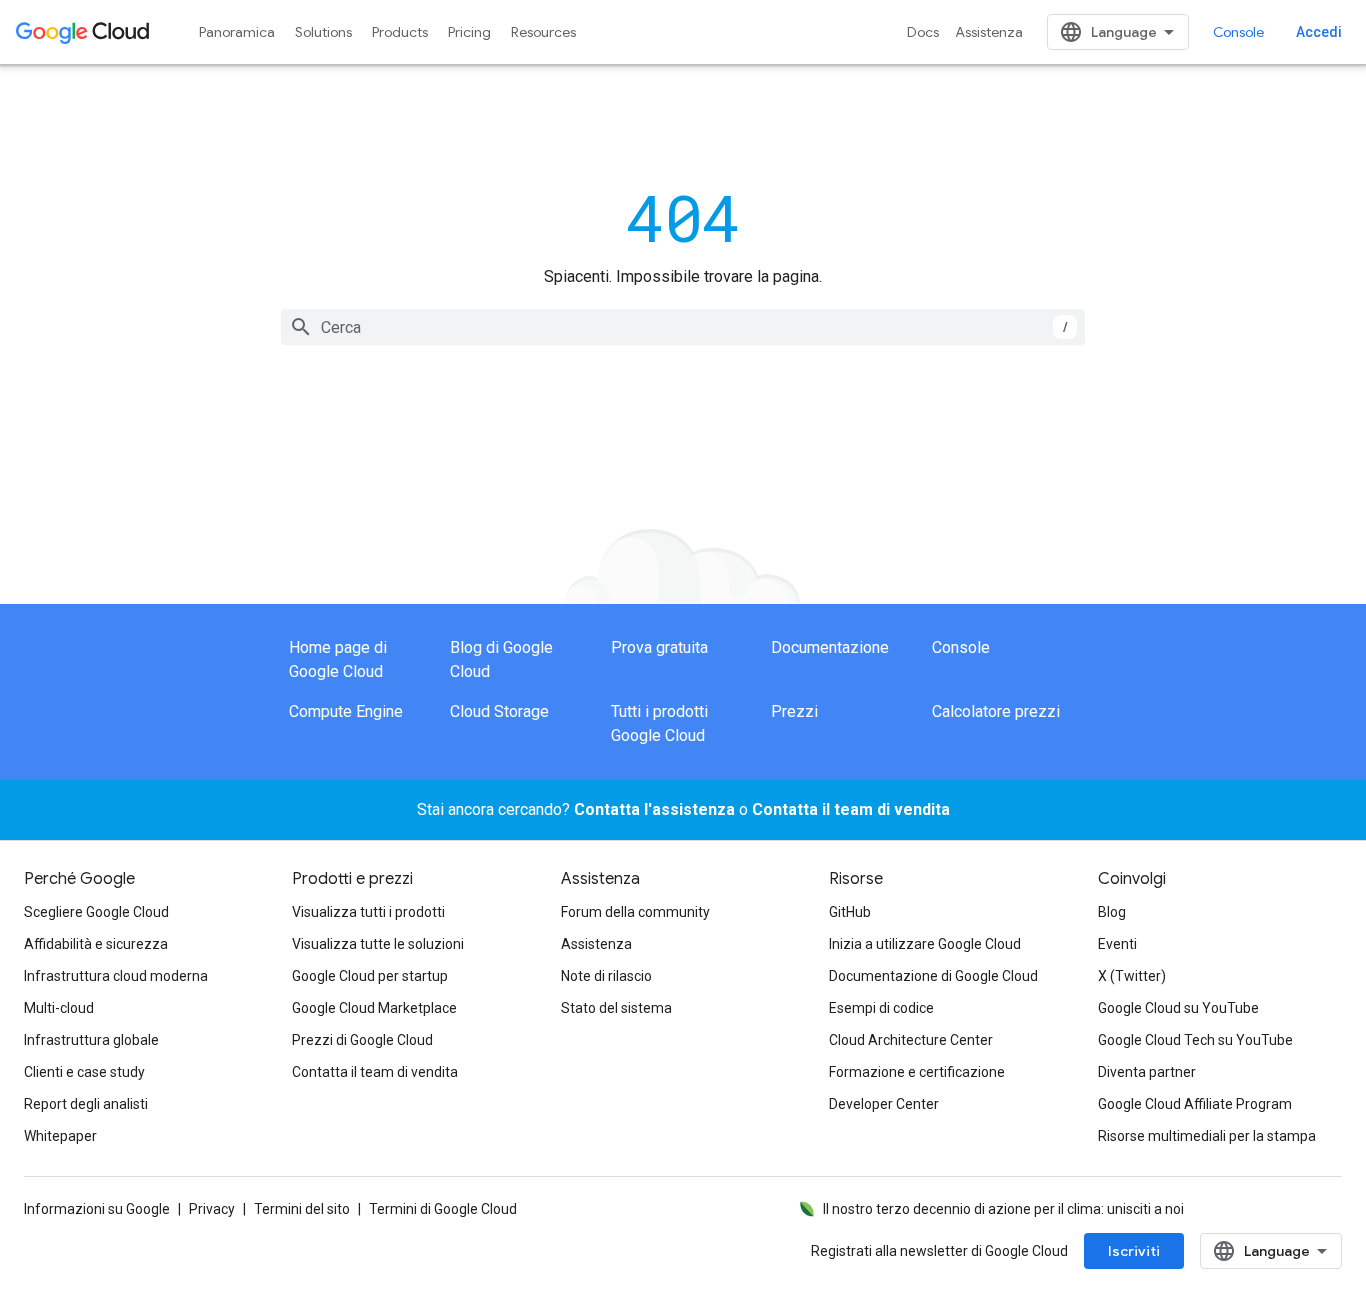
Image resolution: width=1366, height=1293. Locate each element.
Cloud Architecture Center (911, 1040)
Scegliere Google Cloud (96, 912)
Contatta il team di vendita (851, 809)
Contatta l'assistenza (654, 809)
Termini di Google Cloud (443, 1209)
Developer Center (884, 1104)
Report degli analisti (86, 1104)
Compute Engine (346, 711)
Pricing (469, 32)
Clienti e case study (84, 1072)
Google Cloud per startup (370, 976)
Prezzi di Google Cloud (362, 1040)
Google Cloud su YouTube (1178, 1008)
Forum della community (635, 912)
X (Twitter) (1132, 976)
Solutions (323, 32)
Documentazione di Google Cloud (933, 976)
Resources (543, 32)
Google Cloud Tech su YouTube (1195, 1040)
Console (1238, 32)
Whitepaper (60, 1136)
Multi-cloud (59, 1008)
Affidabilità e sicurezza (96, 944)
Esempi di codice (881, 1008)
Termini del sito (302, 1209)
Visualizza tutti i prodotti (368, 912)
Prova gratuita (659, 647)
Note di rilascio (606, 976)
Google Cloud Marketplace (374, 1008)
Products (400, 32)
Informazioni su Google (97, 1209)
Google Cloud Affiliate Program (1195, 1104)
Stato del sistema (616, 1008)
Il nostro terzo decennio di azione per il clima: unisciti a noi (1003, 1209)
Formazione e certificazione (917, 1072)
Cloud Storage (499, 711)
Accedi (1319, 32)
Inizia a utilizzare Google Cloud (925, 944)
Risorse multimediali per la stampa (1207, 1136)
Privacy (212, 1209)
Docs (923, 32)
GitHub (850, 912)
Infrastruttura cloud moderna (116, 976)
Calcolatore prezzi (996, 711)
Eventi (1117, 944)
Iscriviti (1134, 1251)
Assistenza (989, 32)
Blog (1112, 912)
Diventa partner (1147, 1072)
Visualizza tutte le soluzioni (378, 944)
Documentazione (830, 647)
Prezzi (794, 711)
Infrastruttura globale (91, 1040)
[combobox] (683, 327)
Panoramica (237, 32)
